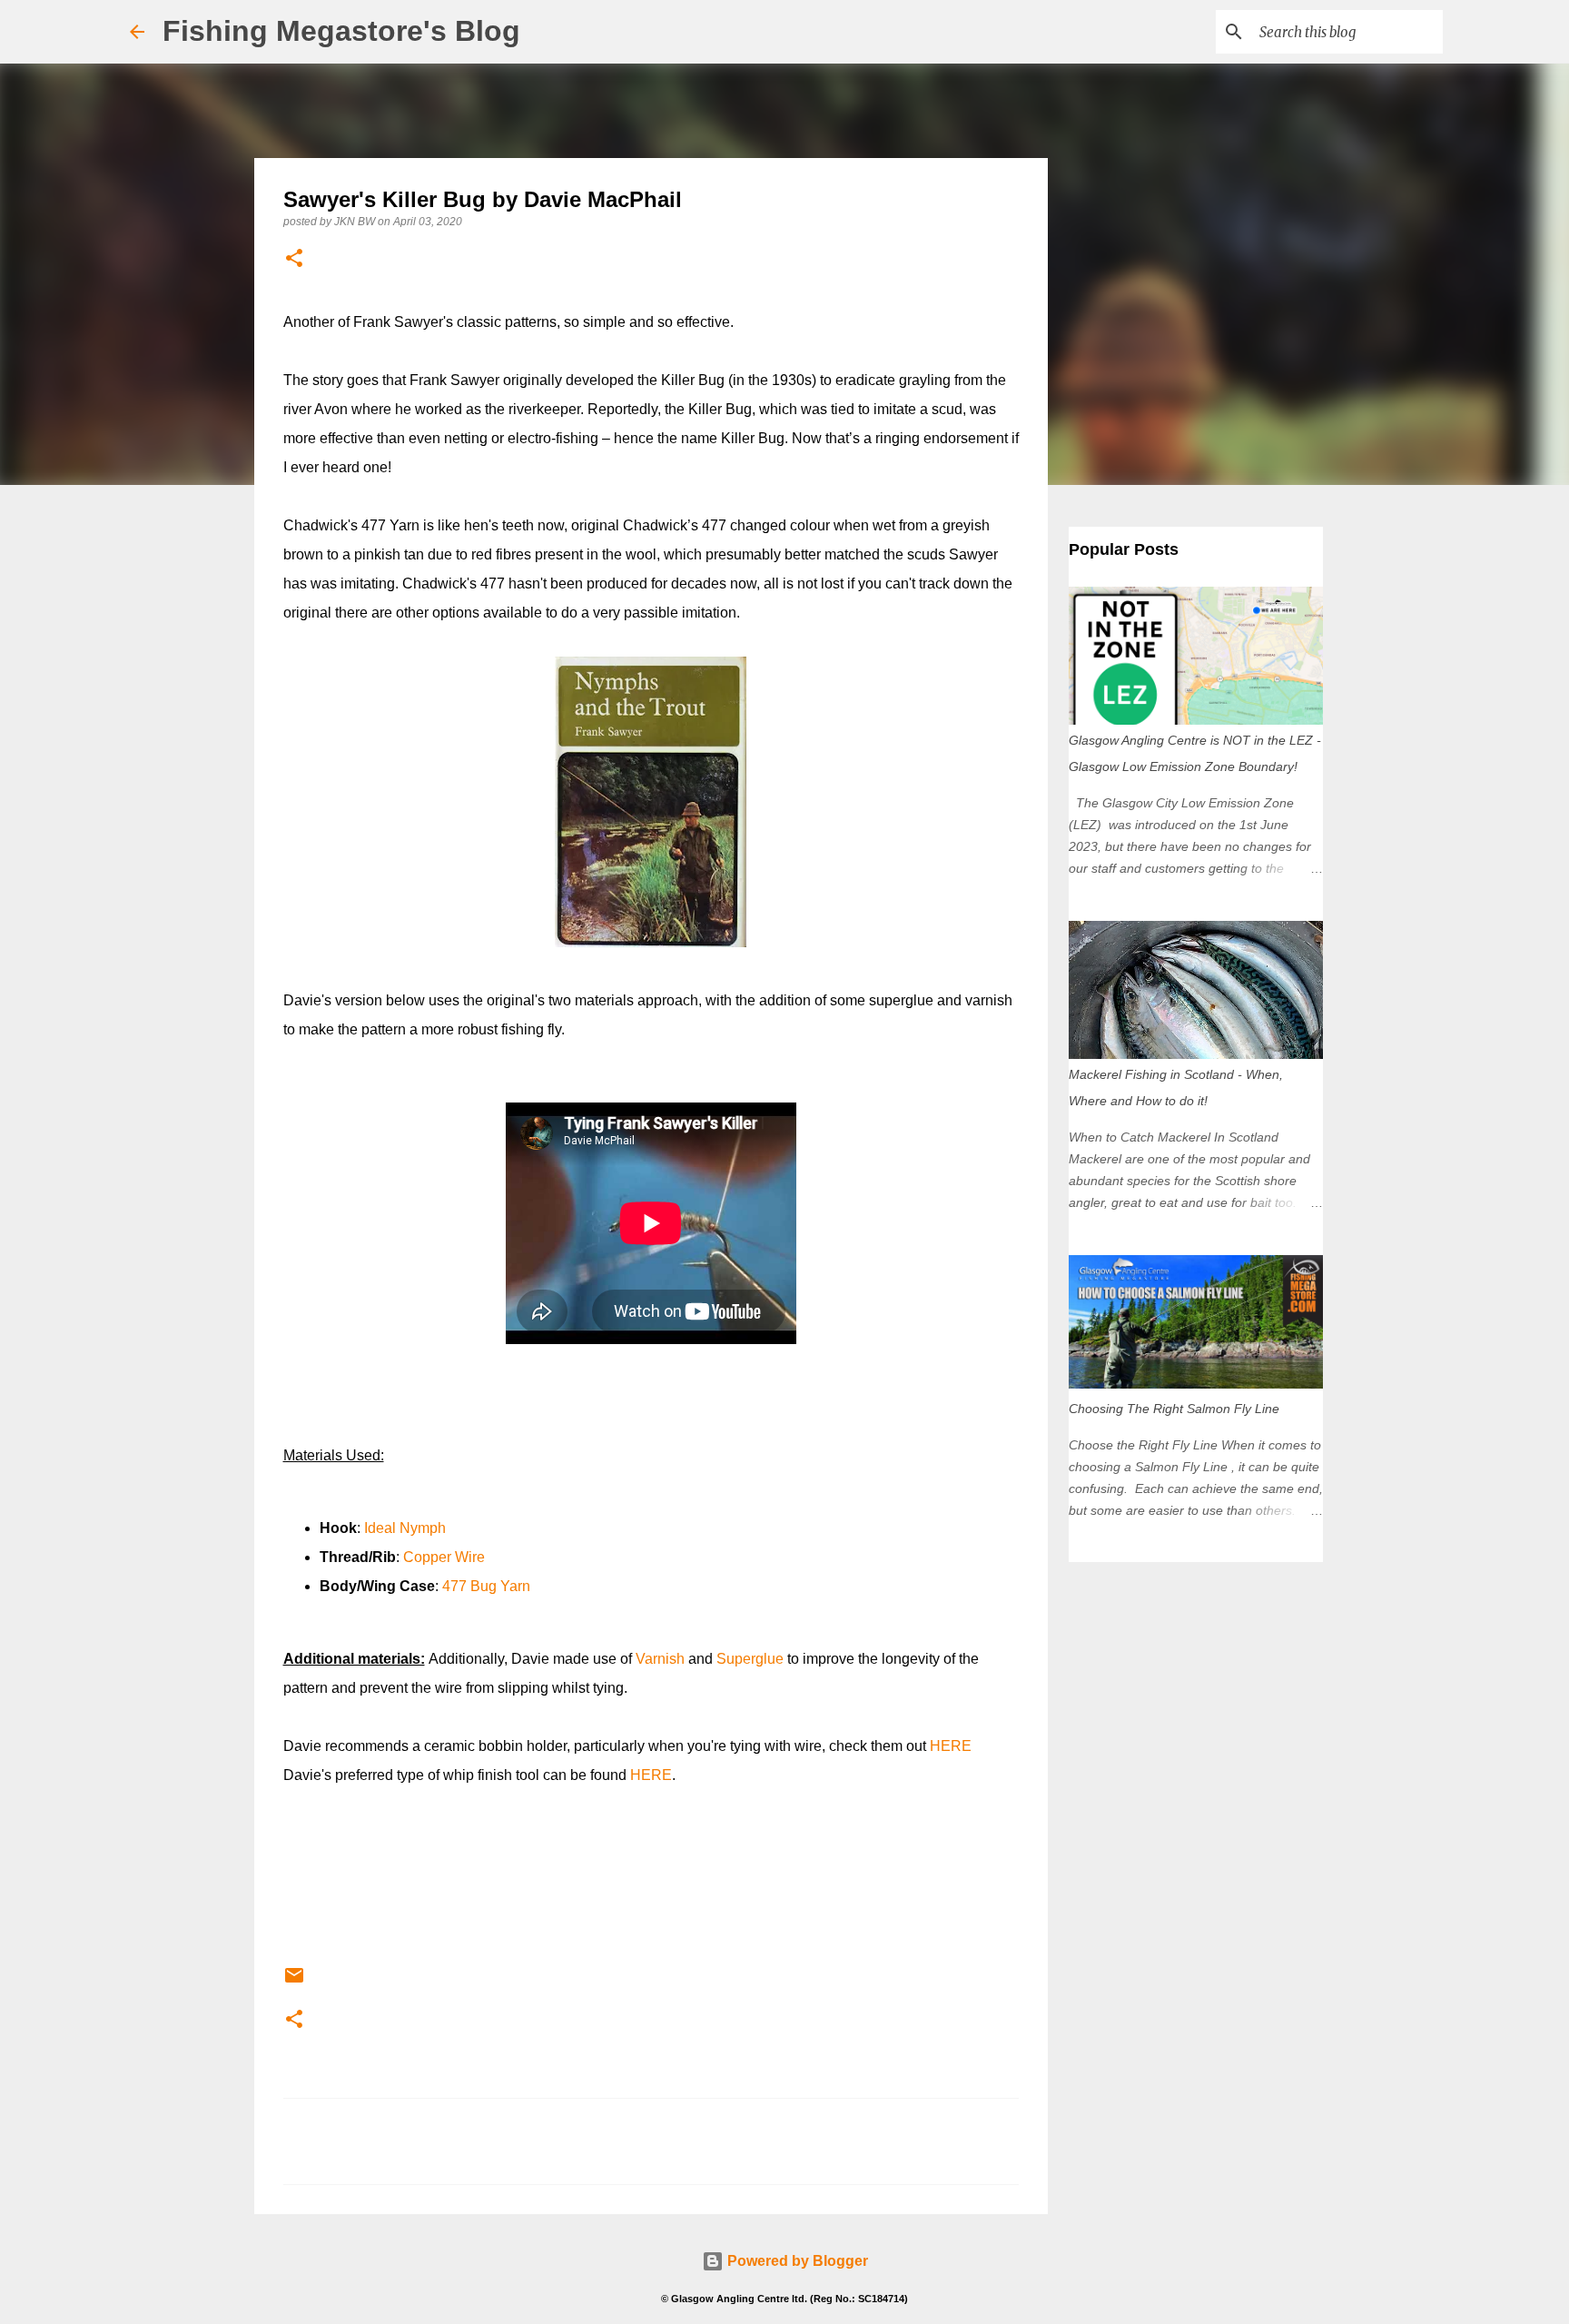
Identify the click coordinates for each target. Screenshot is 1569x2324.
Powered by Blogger (796, 2261)
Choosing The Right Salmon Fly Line (1174, 1409)
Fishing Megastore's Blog (341, 31)
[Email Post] (294, 1983)
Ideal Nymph (405, 1528)
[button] (294, 259)
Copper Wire (444, 1557)
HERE (951, 1746)
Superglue (750, 1659)
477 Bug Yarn (486, 1586)
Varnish (660, 1659)
